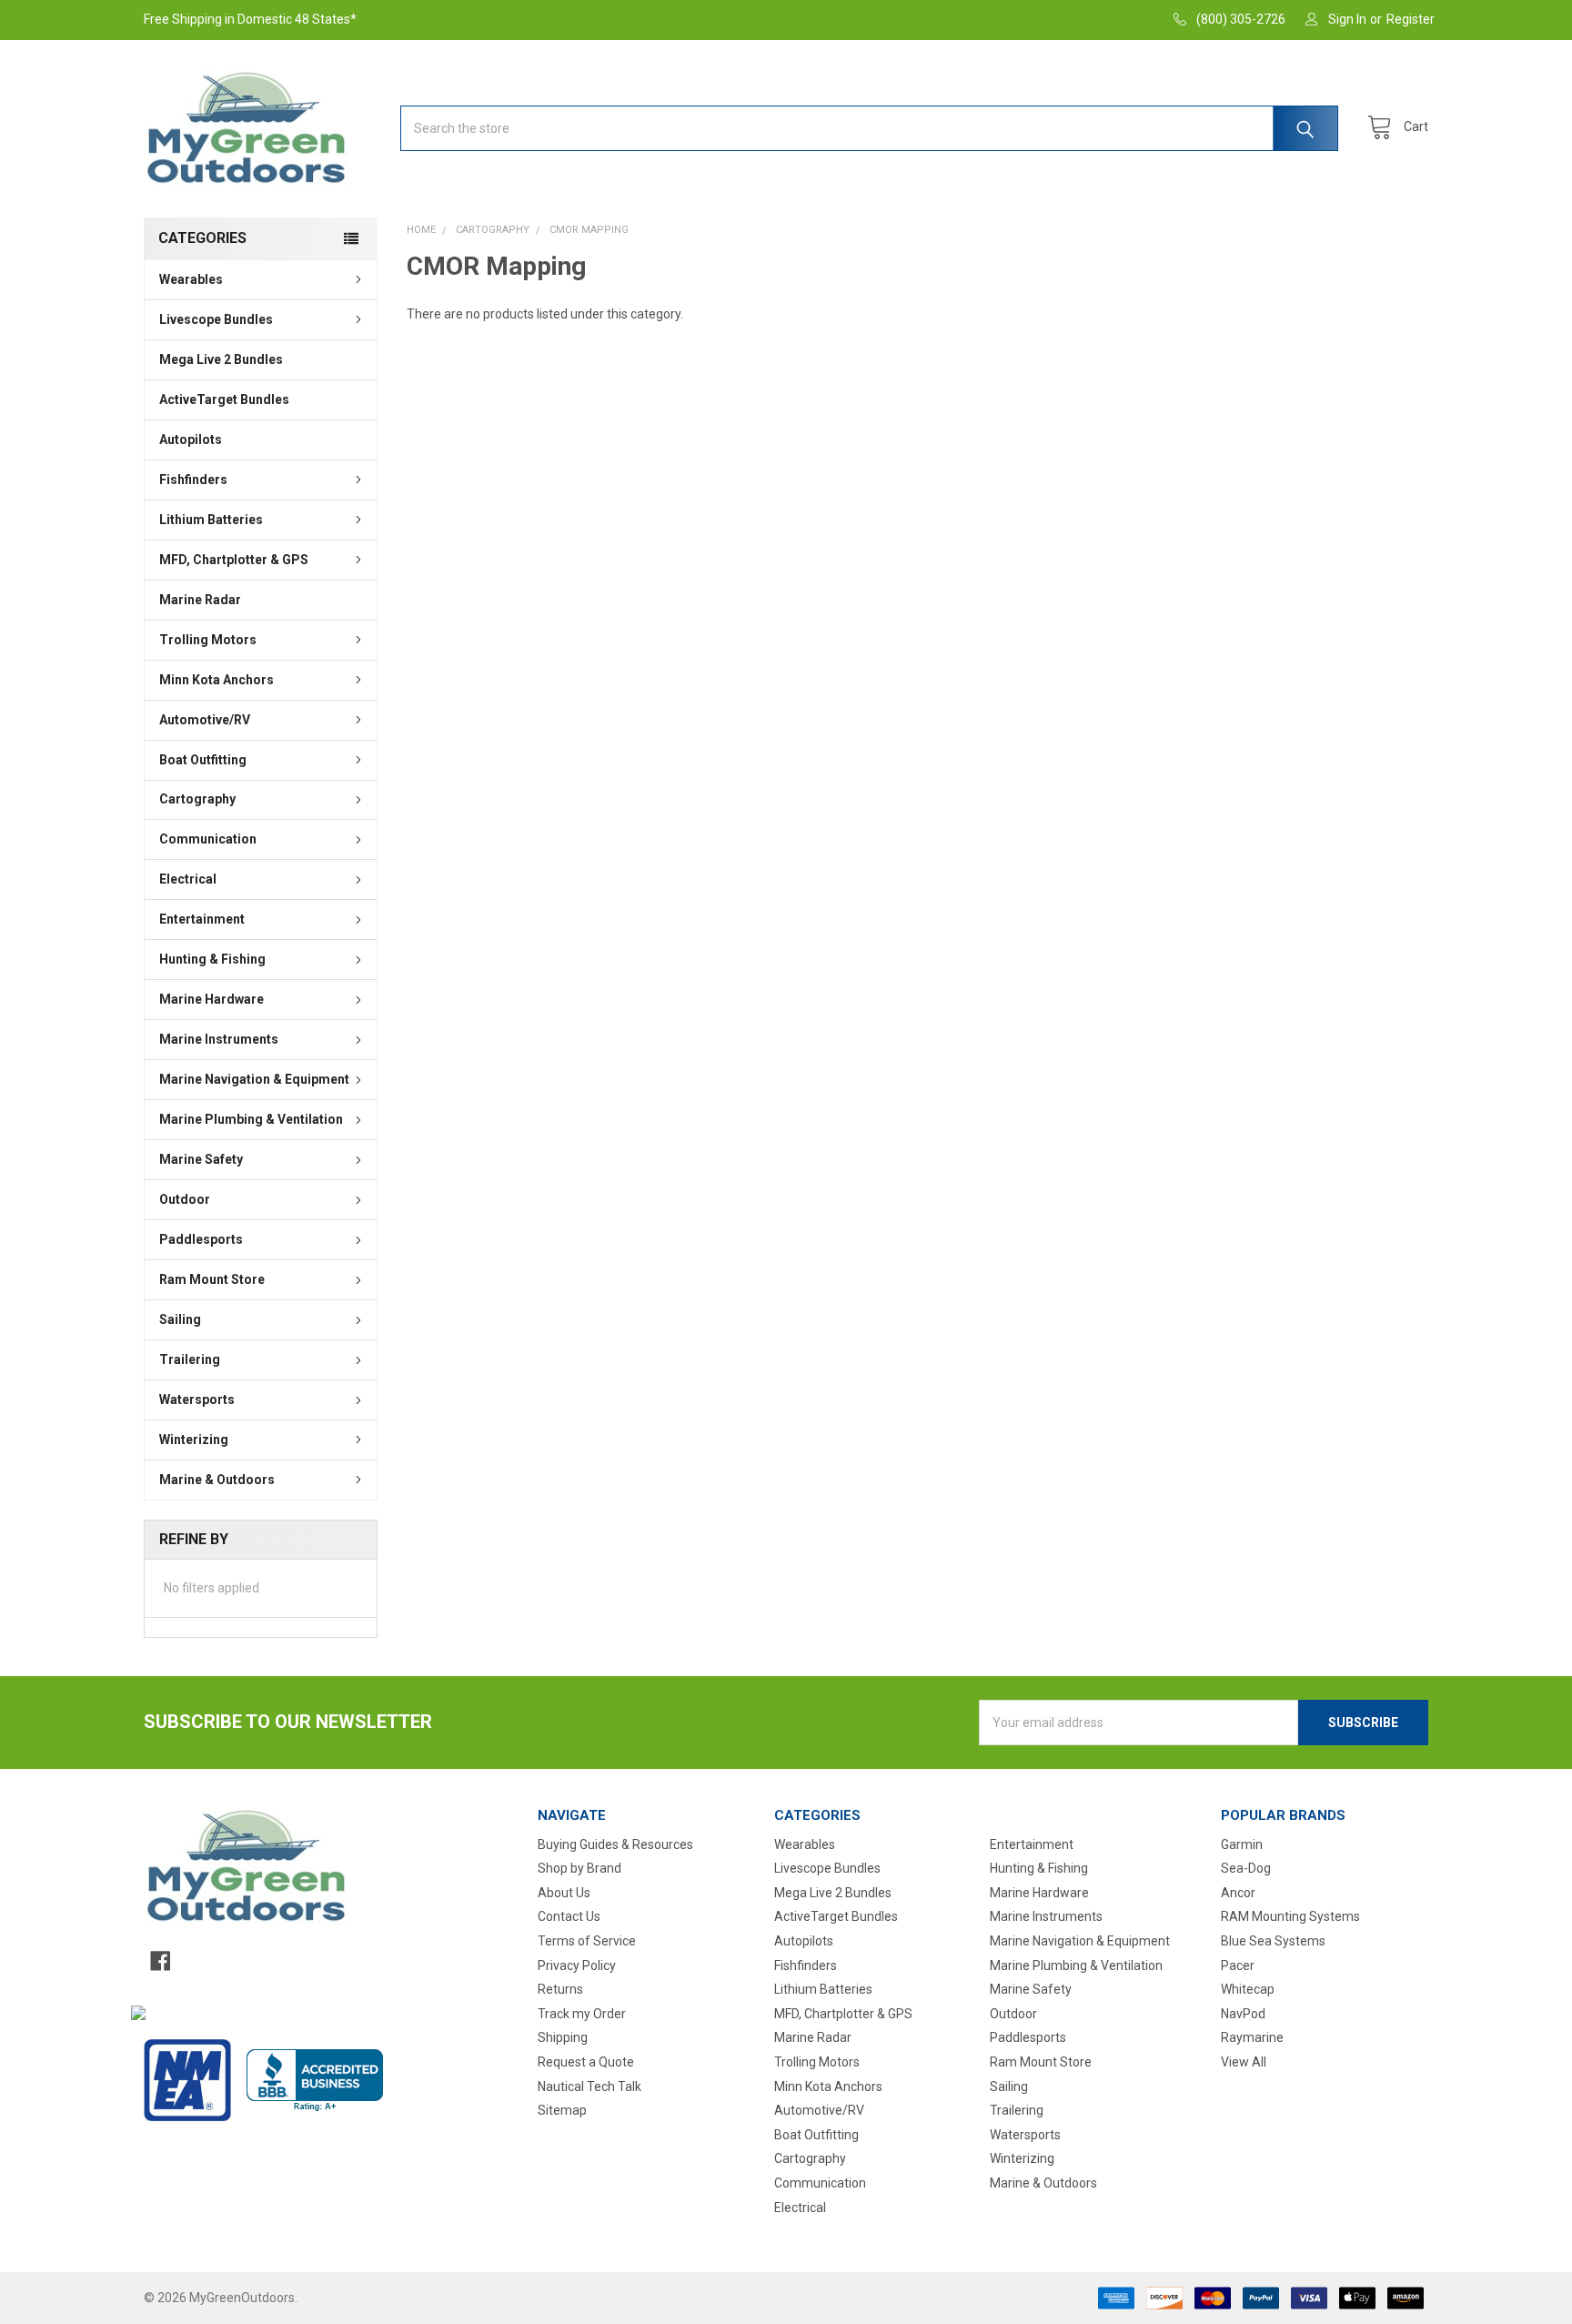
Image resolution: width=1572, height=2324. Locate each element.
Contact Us (569, 1916)
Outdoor (185, 1199)
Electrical (188, 879)
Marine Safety (201, 1159)
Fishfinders (193, 480)
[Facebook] (160, 1961)
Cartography (197, 799)
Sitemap (562, 2110)
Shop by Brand (579, 1868)
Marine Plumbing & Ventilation (251, 1119)
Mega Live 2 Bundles (221, 359)
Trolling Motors (208, 640)
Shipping (563, 2037)
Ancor (1238, 1893)
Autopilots (191, 440)
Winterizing (194, 1440)
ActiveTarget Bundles (224, 399)
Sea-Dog (1246, 1868)
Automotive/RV (205, 720)
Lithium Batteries (211, 520)
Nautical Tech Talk (589, 2087)
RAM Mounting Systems (1290, 1916)
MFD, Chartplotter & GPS (234, 560)
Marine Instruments (219, 1039)
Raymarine (1252, 2037)
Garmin (1242, 1844)
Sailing (180, 1319)
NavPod (1243, 2014)
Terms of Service (587, 1941)
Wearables (191, 279)
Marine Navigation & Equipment (254, 1079)
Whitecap (1248, 1989)
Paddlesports (201, 1239)
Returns (560, 1989)
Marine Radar (200, 600)
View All (1244, 2062)
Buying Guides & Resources (615, 1844)
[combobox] (869, 128)
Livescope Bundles (216, 319)
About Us (564, 1893)
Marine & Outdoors (217, 1480)
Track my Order (582, 2014)
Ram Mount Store (212, 1279)
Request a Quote (586, 2062)
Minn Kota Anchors (217, 680)
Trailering (190, 1359)
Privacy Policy (577, 1965)
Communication (208, 839)
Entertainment (202, 919)
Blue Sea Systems (1273, 1941)
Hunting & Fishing (212, 959)
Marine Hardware (212, 999)
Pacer (1238, 1965)
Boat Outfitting (203, 760)
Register (1411, 19)
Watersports (197, 1399)
